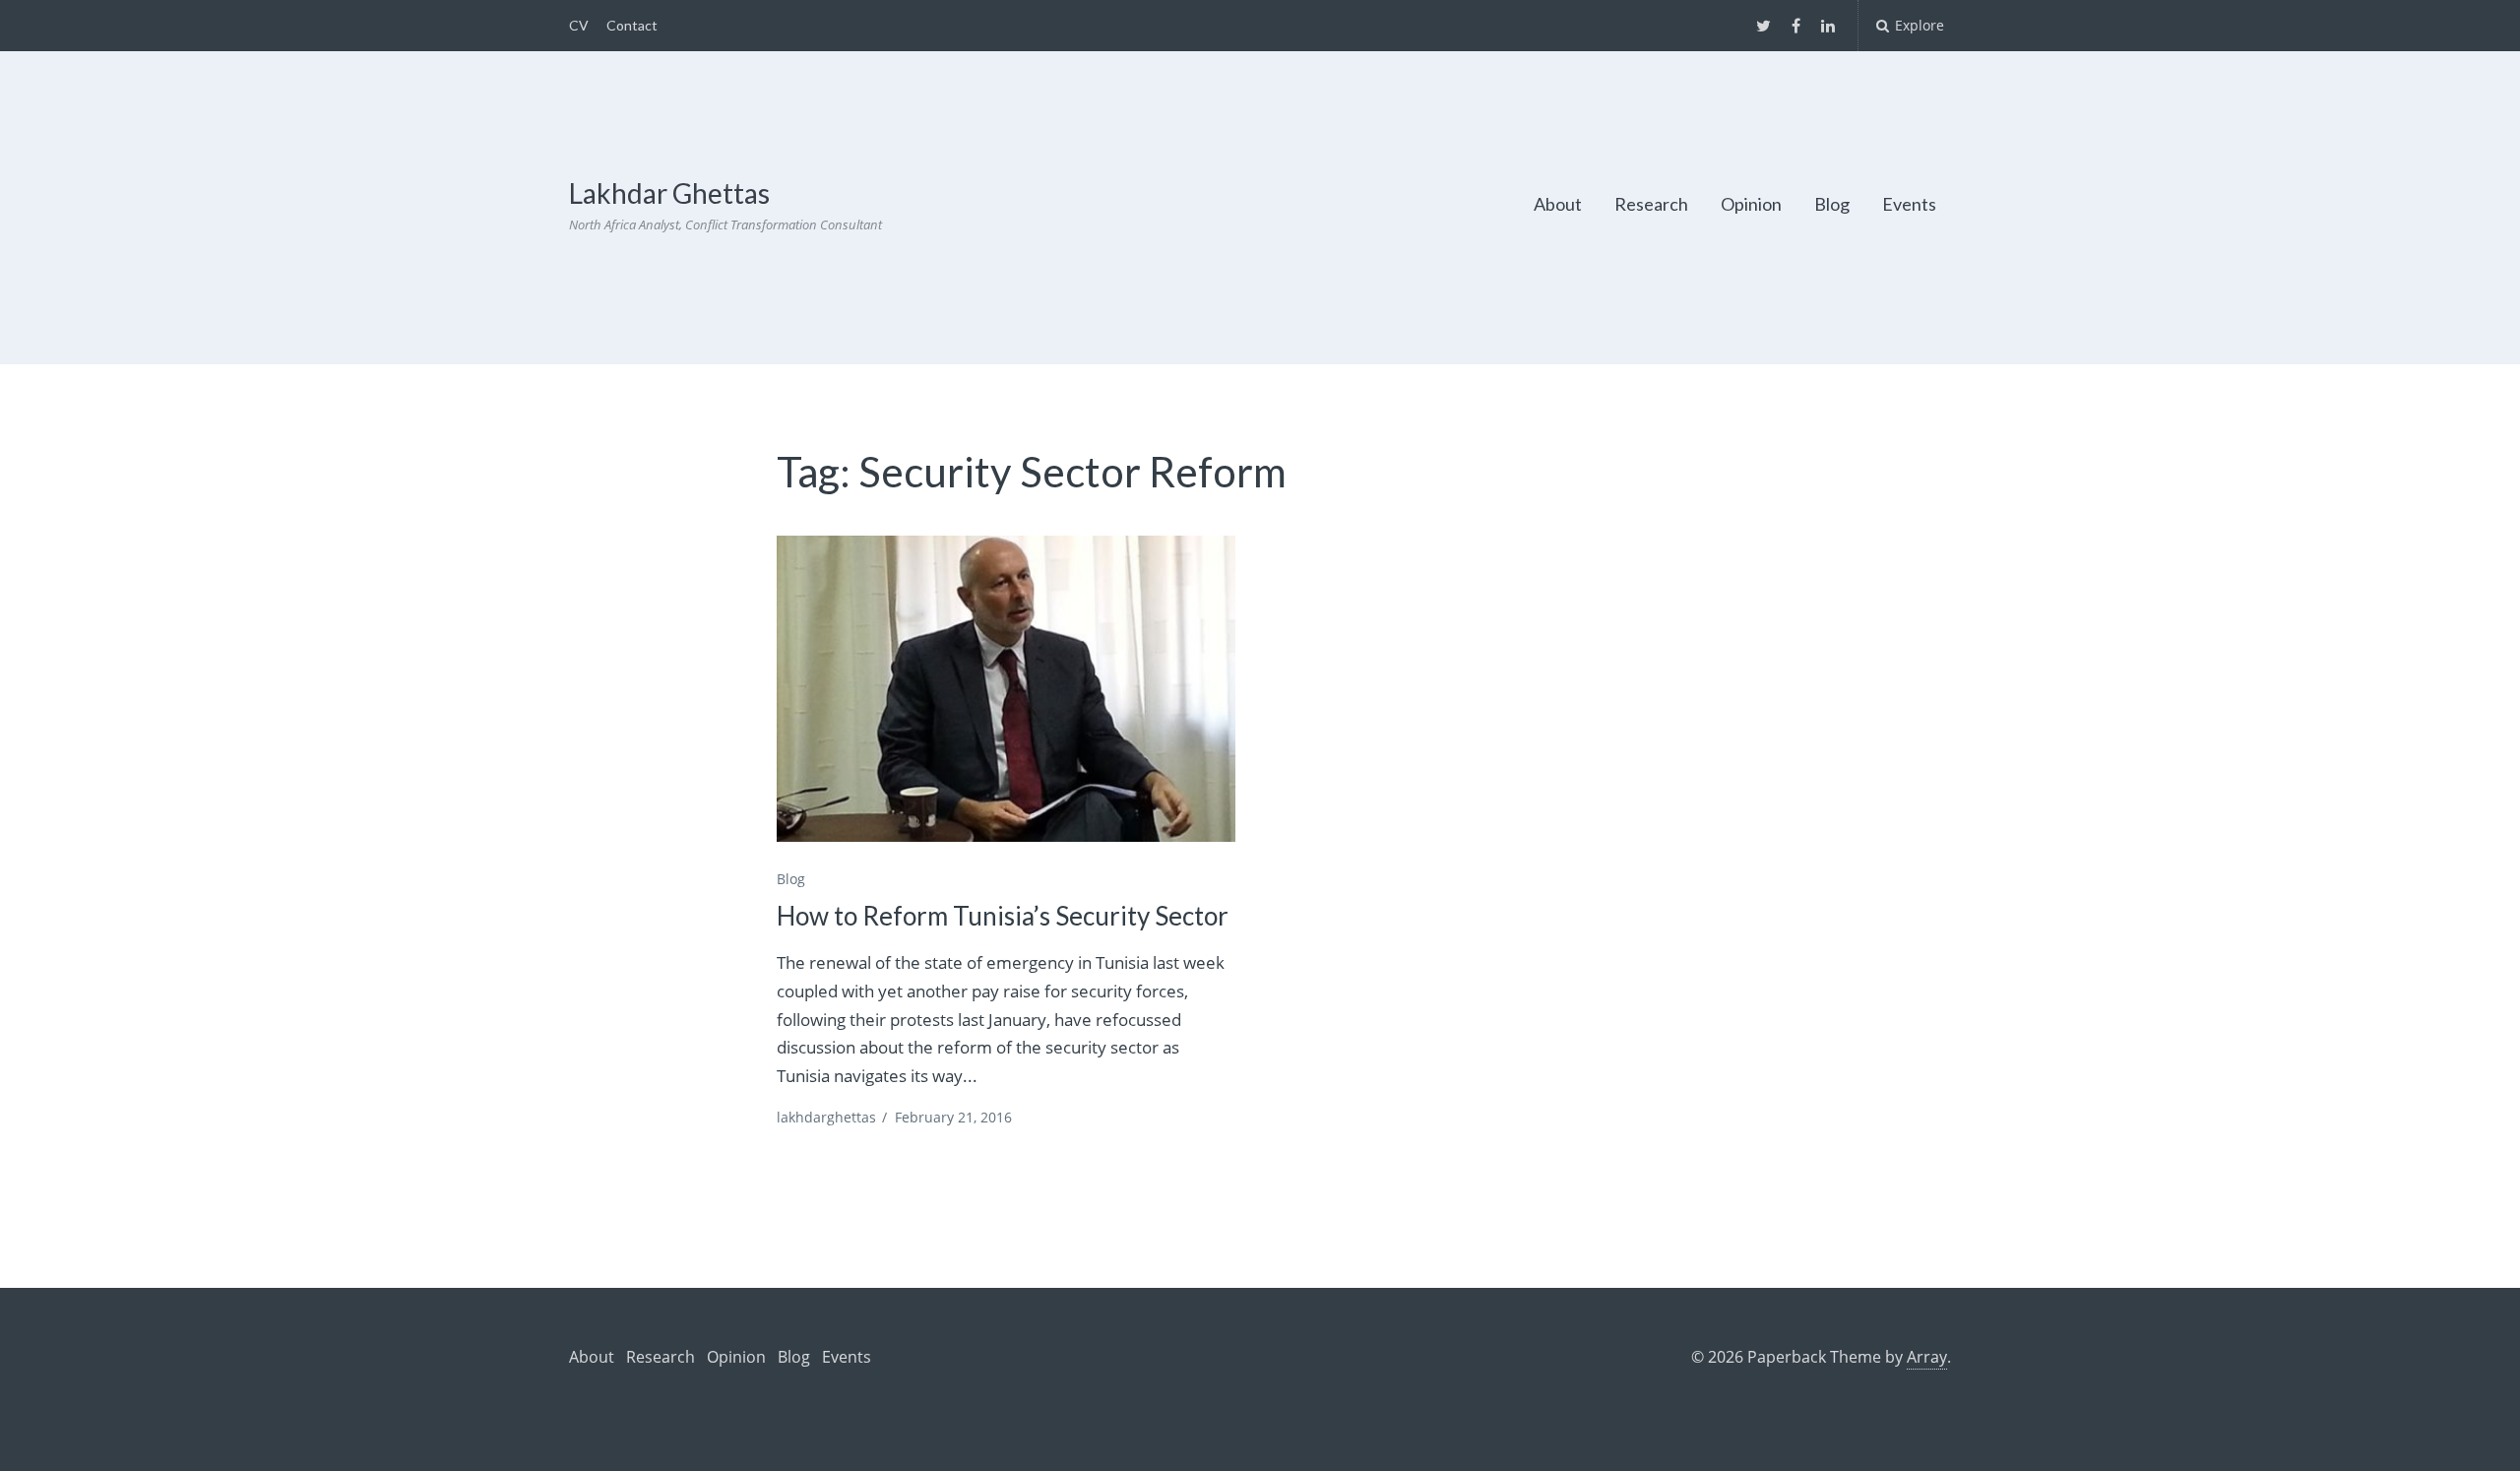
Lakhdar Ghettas (669, 193)
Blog (1832, 204)
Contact (632, 25)
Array (1927, 1357)
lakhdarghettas (826, 1117)
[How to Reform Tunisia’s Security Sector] (1007, 689)
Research (1651, 204)
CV (579, 25)
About (1558, 204)
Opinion (1751, 204)
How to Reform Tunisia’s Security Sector (1003, 916)
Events (1909, 204)
